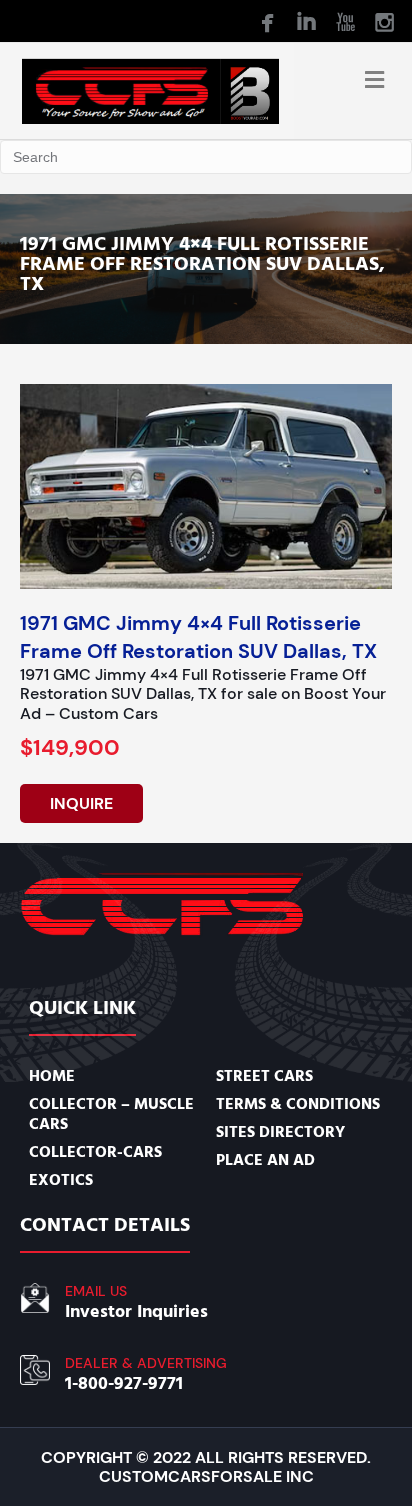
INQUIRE (81, 803)
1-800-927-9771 (124, 1383)
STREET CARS (264, 1076)
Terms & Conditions (298, 1104)
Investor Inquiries (136, 1311)
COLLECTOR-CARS (95, 1152)
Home (52, 1076)
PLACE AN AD (265, 1160)
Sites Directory (280, 1132)
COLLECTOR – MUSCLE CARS (111, 1114)
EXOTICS (61, 1180)
